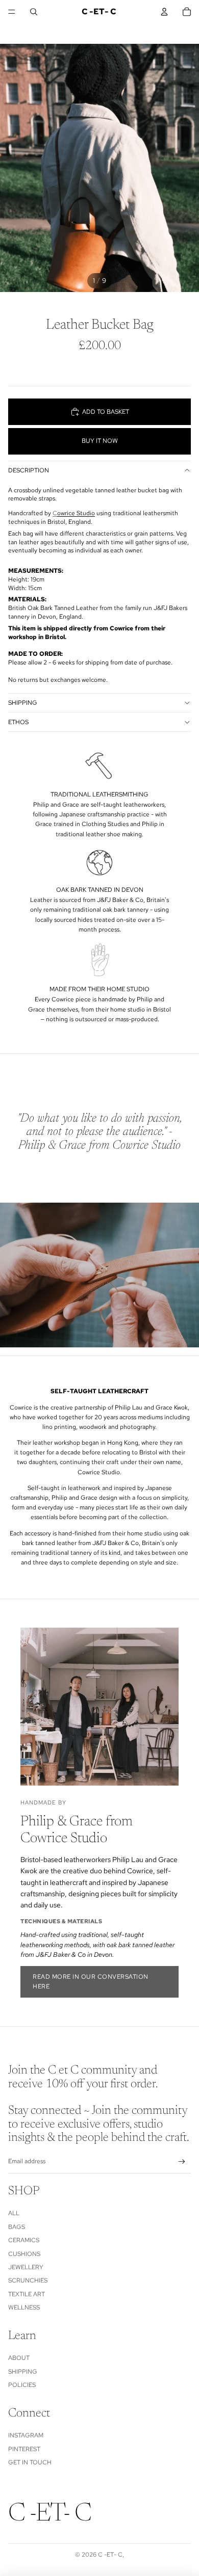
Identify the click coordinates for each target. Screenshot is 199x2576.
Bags (17, 2227)
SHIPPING (23, 2372)
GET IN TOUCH (30, 2462)
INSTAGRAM (26, 2435)
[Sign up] (182, 2162)
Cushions (24, 2254)
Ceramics (24, 2240)
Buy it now (100, 441)
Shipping (23, 703)
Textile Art (27, 2294)
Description (29, 470)
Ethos (18, 722)
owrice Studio (76, 513)
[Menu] (12, 12)
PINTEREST (24, 2449)
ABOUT (19, 2358)
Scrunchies (28, 2280)
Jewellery (26, 2267)
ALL (14, 2213)
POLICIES (22, 2385)
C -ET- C (110, 2555)
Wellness (24, 2307)
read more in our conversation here (91, 1982)
